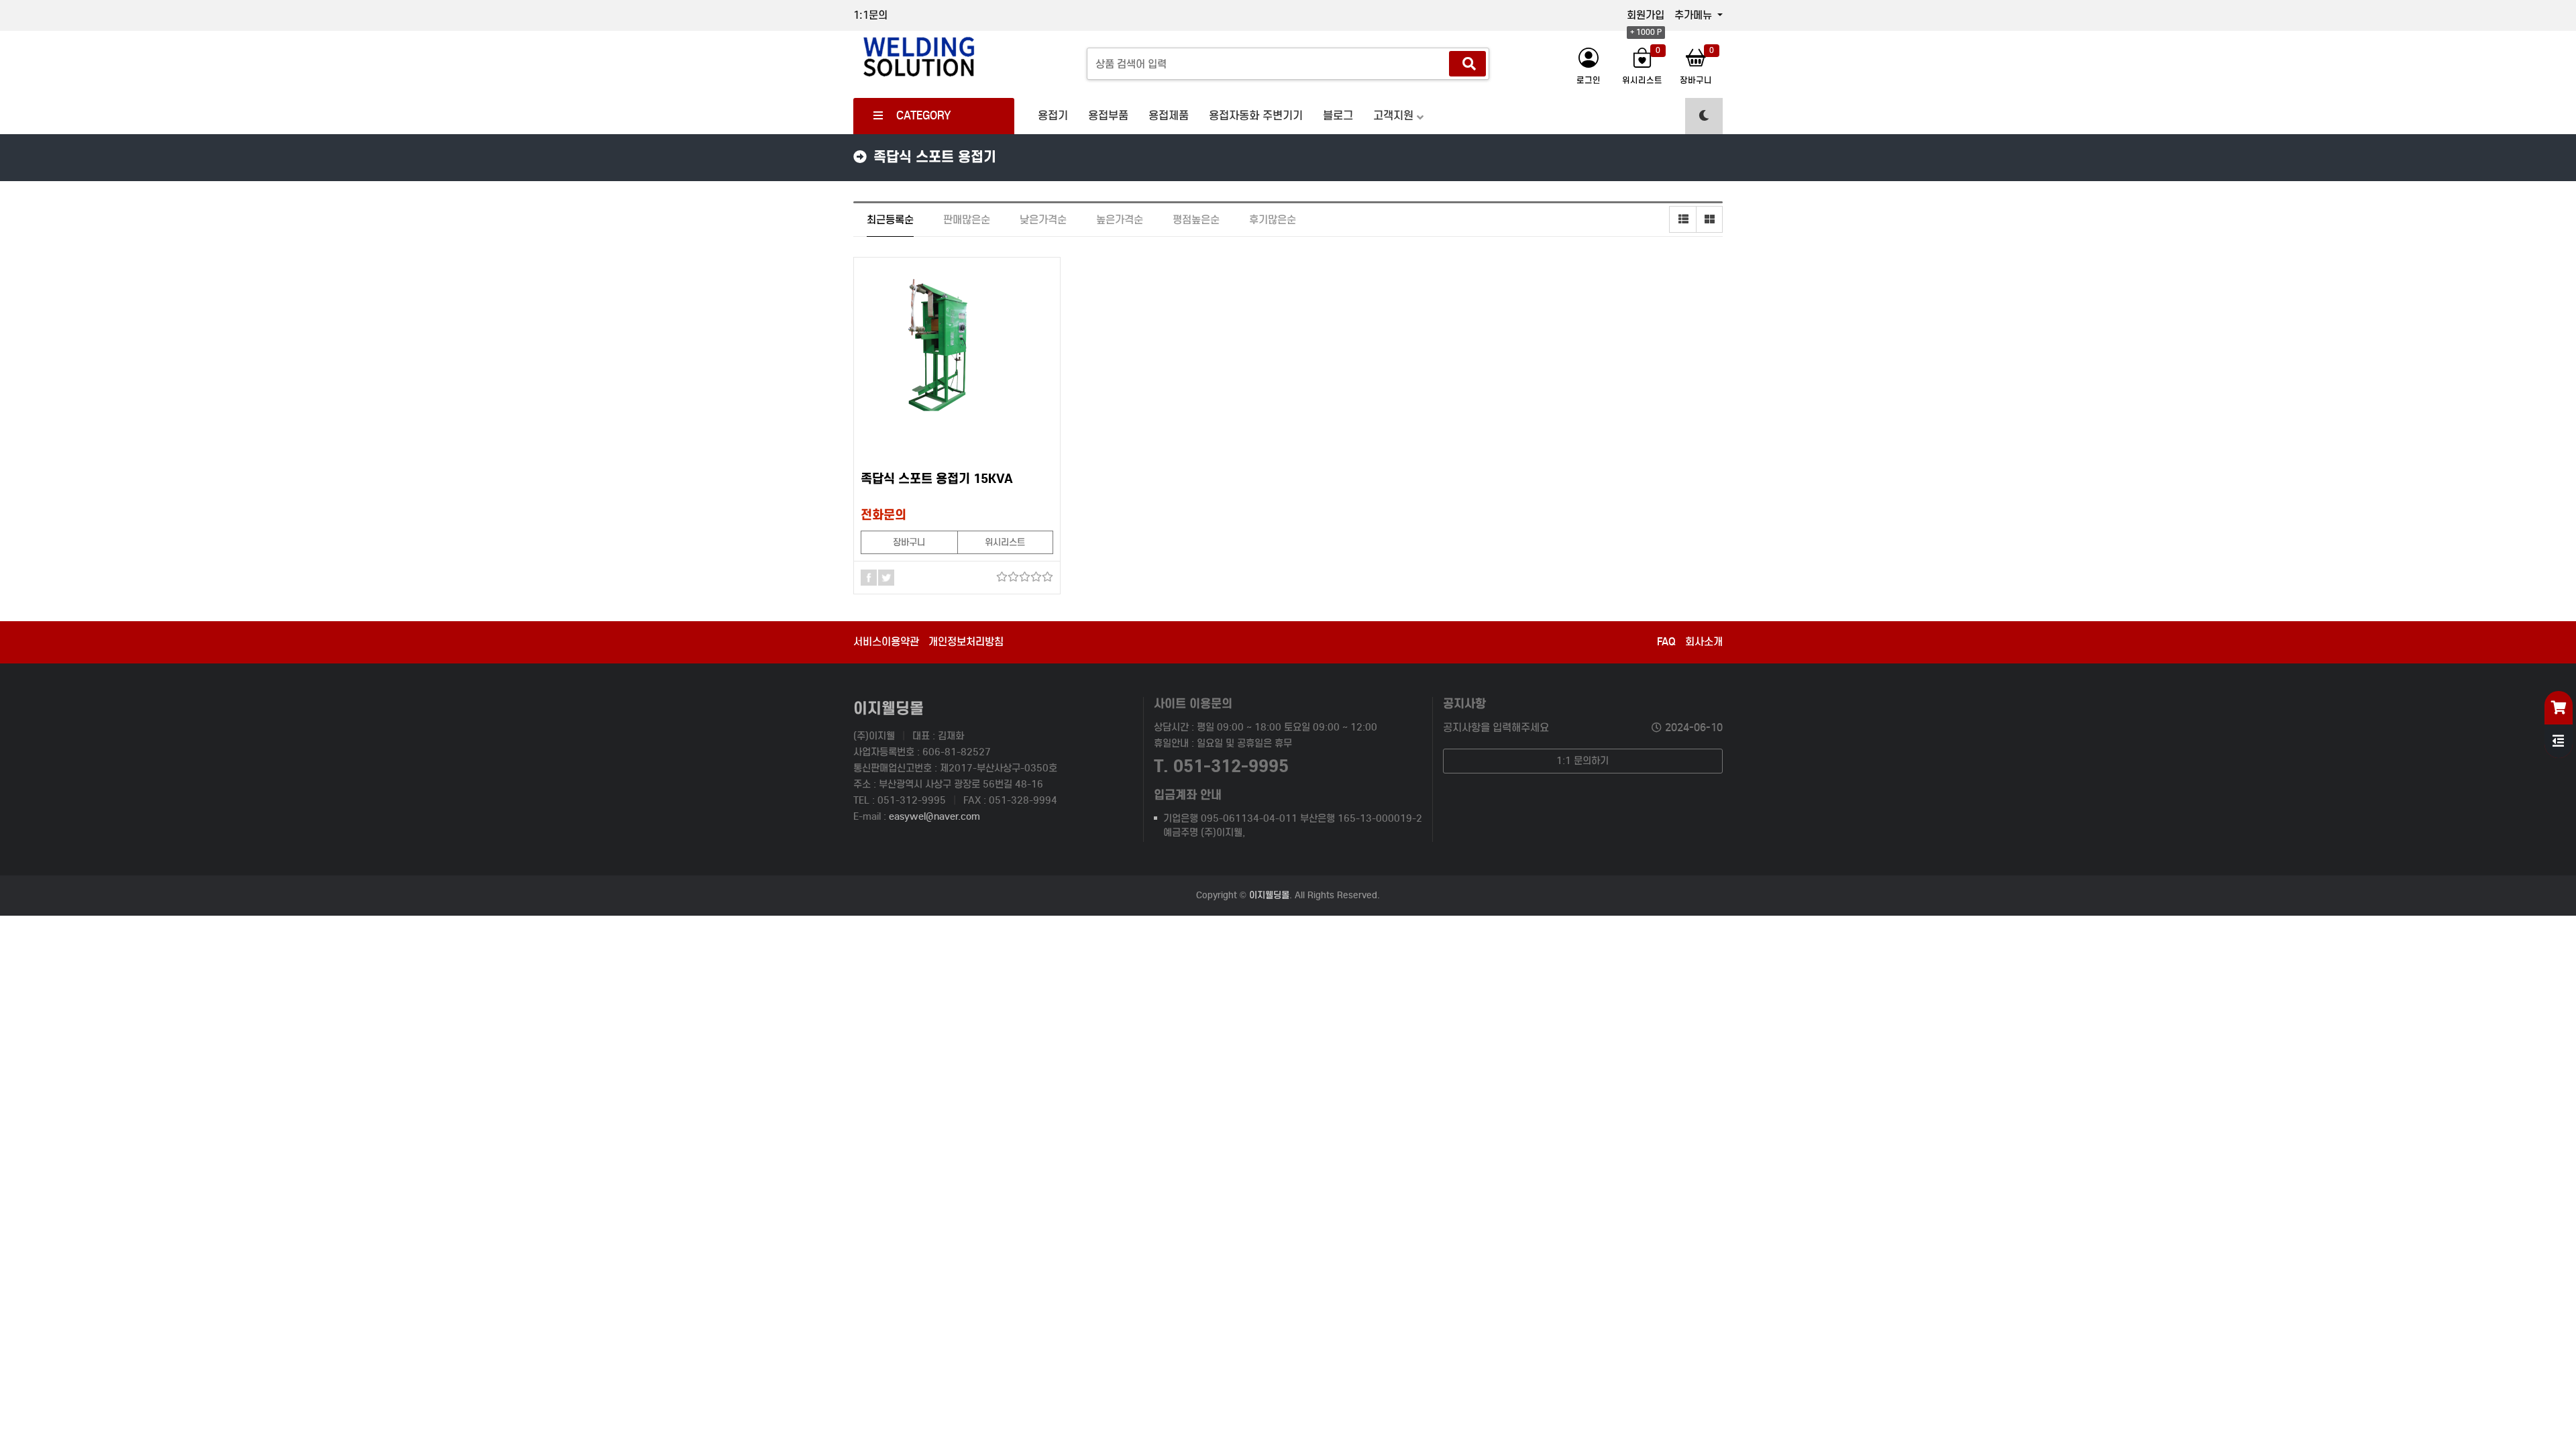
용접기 (1053, 116)
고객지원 (1393, 116)
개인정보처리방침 (966, 642)
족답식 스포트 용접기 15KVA (937, 478)
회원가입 (1646, 15)
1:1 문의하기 (1582, 761)
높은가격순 (1120, 220)
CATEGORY (924, 116)
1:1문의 (870, 15)
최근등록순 (890, 220)
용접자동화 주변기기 (1256, 116)
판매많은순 (967, 220)
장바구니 (909, 542)
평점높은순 (1196, 220)
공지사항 (1464, 703)
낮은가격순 (1043, 220)
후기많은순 (1273, 220)
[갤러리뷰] (1709, 219)
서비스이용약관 (886, 642)
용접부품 (1108, 116)
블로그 (1338, 116)
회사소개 (1704, 642)
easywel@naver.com (934, 816)
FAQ (1666, 642)
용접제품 (1169, 116)
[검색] (1467, 64)
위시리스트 (1005, 542)
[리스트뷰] (1682, 219)
